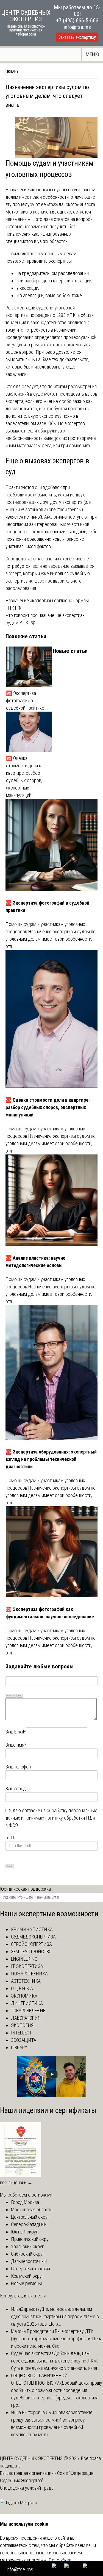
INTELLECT (21, 2033)
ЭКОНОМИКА (24, 1996)
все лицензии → (16, 2182)
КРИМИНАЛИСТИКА (32, 1929)
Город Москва (25, 2202)
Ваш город (16, 1789)
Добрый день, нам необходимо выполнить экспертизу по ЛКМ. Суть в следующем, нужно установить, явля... (56, 2361)
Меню (92, 54)
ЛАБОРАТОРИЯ (26, 2018)
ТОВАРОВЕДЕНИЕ (28, 2011)
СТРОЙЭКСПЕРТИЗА (31, 1944)
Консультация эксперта (23, 2296)
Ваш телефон (18, 1767)
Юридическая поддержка (25, 1889)
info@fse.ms (77, 27)
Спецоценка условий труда (27, 2488)
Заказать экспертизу (77, 37)
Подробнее (60, 2560)
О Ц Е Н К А (22, 1988)
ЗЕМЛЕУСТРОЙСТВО (31, 1951)
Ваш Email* (16, 1732)
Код (20, 1696)
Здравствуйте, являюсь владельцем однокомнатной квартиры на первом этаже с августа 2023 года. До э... (55, 2316)
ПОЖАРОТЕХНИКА (29, 1974)
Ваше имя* (16, 1745)
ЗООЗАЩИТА (24, 2040)
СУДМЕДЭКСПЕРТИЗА (33, 1937)
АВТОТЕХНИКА (26, 1981)
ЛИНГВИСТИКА (27, 2003)
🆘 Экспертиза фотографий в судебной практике (25, 701)
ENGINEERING (24, 1959)
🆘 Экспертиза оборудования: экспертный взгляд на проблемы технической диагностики (51, 1459)
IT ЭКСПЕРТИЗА (27, 1966)
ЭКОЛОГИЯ (22, 2025)
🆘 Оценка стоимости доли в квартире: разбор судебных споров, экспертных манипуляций (24, 777)
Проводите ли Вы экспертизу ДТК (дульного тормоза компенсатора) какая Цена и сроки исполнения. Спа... (57, 2339)
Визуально (11, 1696)
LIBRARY (12, 72)
